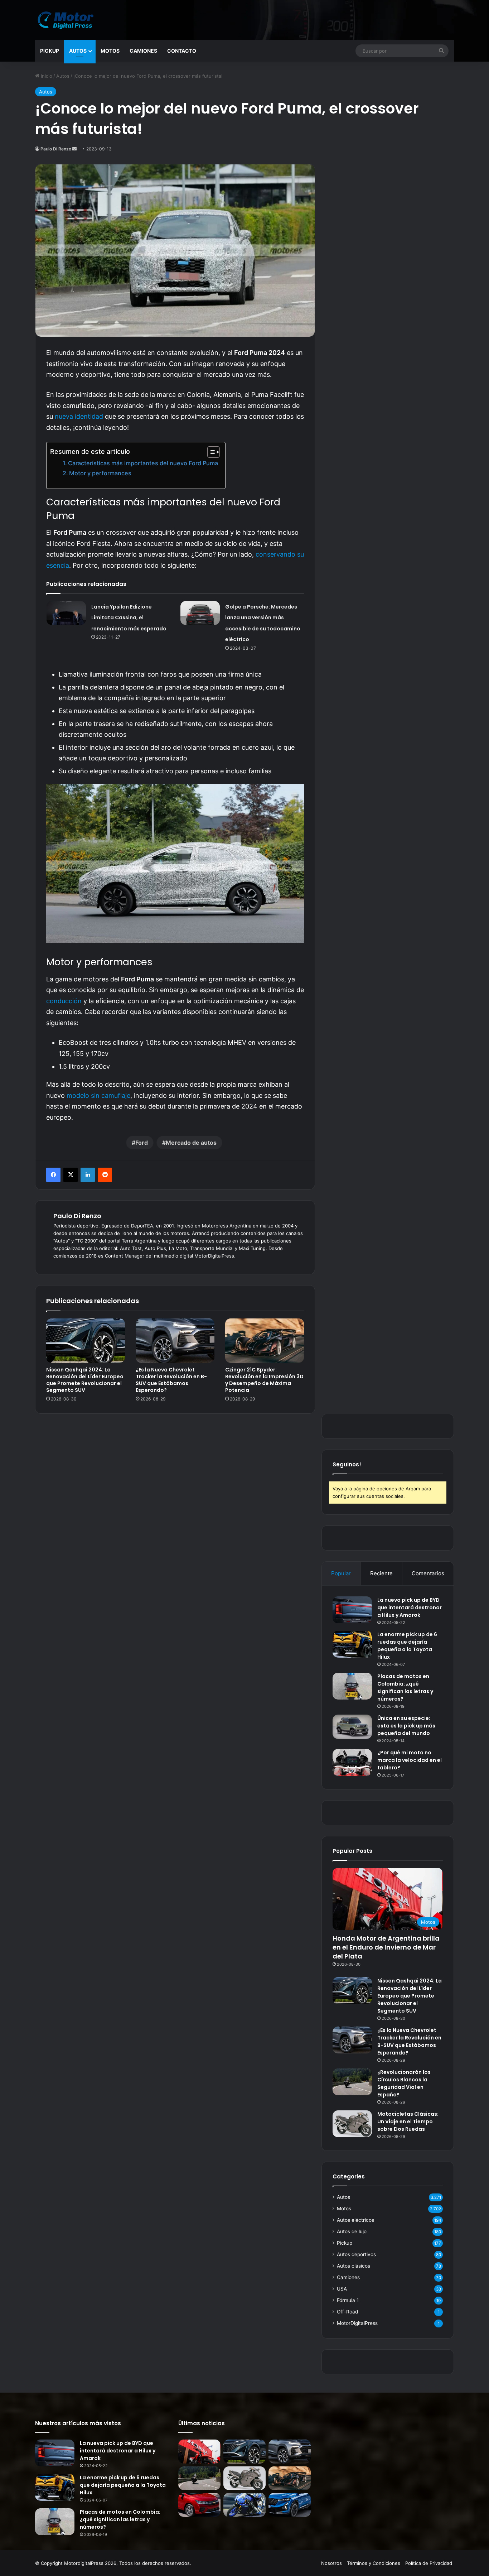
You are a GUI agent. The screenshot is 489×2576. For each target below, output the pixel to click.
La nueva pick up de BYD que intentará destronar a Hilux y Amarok (410, 1607)
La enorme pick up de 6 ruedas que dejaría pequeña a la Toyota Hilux (407, 1646)
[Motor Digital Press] (67, 20)
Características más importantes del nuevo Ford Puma (143, 463)
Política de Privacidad (429, 2563)
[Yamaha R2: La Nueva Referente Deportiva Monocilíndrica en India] (245, 2505)
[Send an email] (74, 149)
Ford (142, 1143)
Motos (110, 51)
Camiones (143, 51)
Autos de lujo (352, 2231)
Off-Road (347, 2312)
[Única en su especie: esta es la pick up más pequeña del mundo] (352, 1727)
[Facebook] (53, 1175)
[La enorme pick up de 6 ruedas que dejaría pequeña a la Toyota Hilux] (352, 1644)
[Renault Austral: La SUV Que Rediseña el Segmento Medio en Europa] (290, 2505)
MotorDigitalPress (357, 2323)
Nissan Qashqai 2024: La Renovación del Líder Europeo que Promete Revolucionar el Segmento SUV (85, 1380)
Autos (78, 51)
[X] (71, 1175)
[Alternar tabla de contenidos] (210, 452)
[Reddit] (105, 1175)
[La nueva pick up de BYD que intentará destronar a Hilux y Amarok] (352, 1610)
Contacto (182, 51)
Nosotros (331, 2563)
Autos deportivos (356, 2254)
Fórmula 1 (348, 2300)
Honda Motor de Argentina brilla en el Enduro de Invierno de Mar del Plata (386, 1947)
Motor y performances (100, 473)
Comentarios (428, 1573)
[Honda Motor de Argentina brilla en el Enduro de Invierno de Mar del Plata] (199, 2452)
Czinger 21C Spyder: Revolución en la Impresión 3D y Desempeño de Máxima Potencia (264, 1380)
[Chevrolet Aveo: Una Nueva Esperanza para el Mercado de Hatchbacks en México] (199, 2505)
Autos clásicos (354, 2266)
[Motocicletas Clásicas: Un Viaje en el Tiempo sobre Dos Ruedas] (352, 2124)
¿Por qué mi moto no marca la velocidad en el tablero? (410, 1760)
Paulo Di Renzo (56, 149)
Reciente (381, 1573)
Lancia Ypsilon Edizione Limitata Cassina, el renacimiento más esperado (129, 618)
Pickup (50, 51)
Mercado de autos (191, 1143)
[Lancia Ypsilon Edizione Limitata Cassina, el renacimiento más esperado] (66, 613)
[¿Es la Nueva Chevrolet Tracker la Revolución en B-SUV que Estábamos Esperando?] (175, 1341)
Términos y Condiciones (374, 2563)
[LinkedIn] (88, 1175)
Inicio (46, 76)
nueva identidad (79, 416)
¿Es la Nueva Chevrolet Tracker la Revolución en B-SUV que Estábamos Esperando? (171, 1380)
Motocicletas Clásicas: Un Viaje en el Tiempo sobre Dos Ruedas (408, 2121)
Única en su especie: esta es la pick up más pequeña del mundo (406, 1726)
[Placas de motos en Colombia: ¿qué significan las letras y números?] (352, 1686)
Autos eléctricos (355, 2220)
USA (342, 2289)
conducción (64, 1001)
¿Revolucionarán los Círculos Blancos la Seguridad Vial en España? (404, 2083)
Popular (341, 1573)
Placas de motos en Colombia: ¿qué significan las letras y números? (405, 1688)
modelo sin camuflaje (98, 1095)
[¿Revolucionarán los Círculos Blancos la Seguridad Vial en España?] (352, 2082)
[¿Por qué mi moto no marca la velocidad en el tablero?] (352, 1762)
